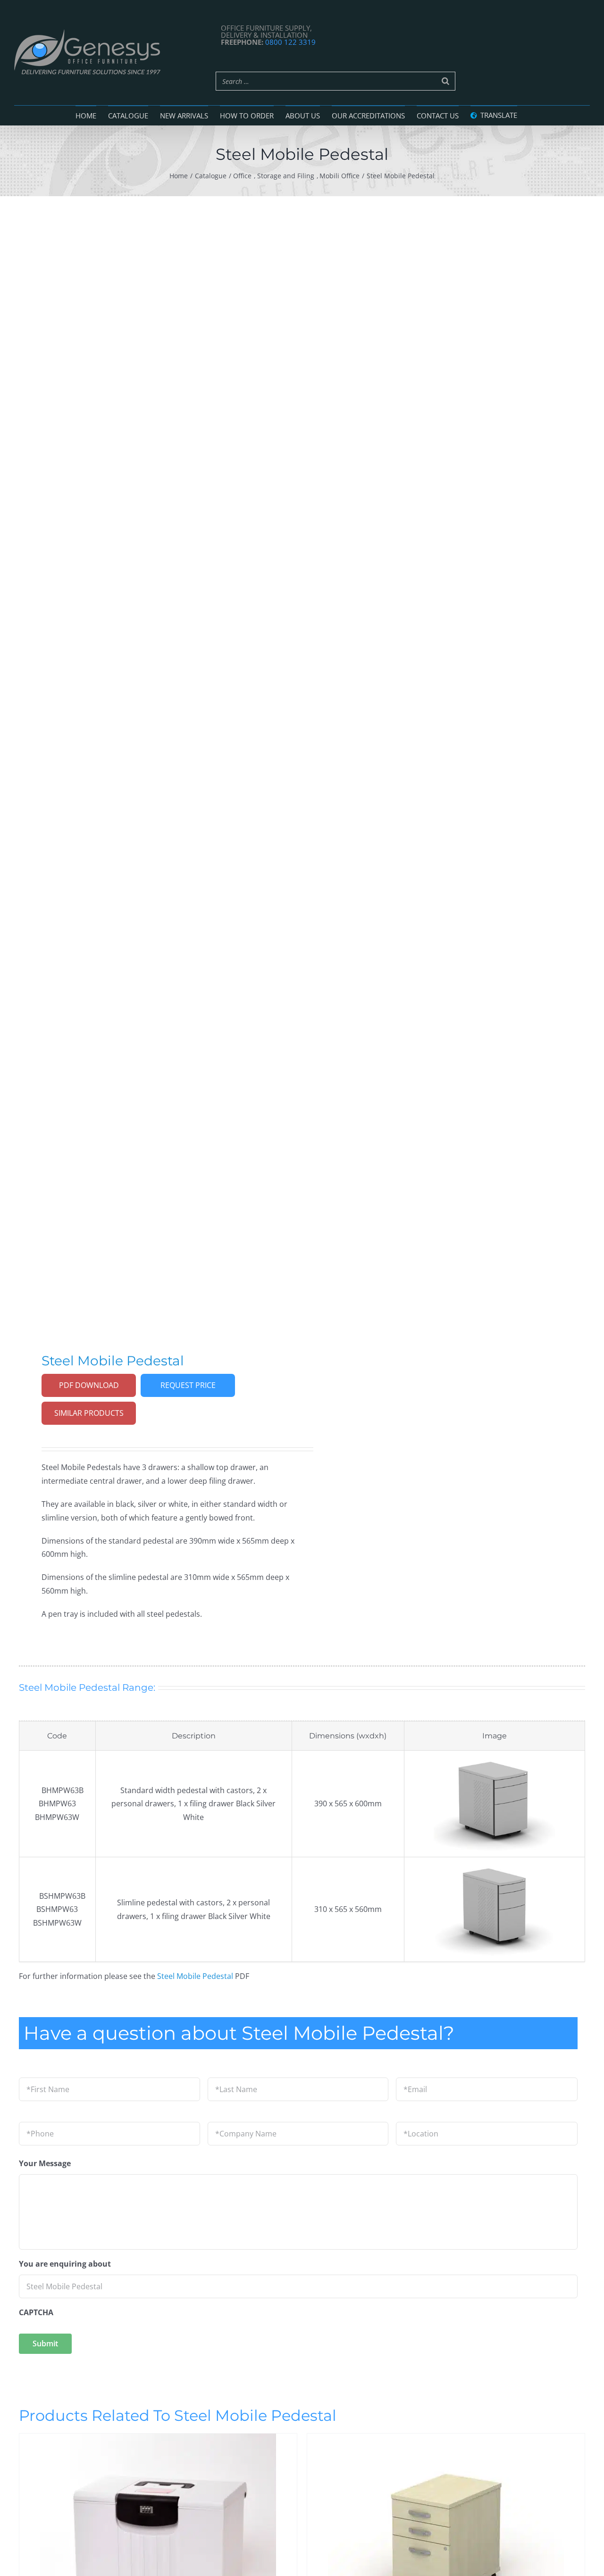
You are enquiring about (65, 2264)
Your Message (45, 2164)
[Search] (445, 81)
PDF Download (89, 1385)
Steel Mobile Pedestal (195, 1976)
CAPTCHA (36, 2313)
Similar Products (89, 1413)
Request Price (188, 1385)
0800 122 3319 (290, 42)
